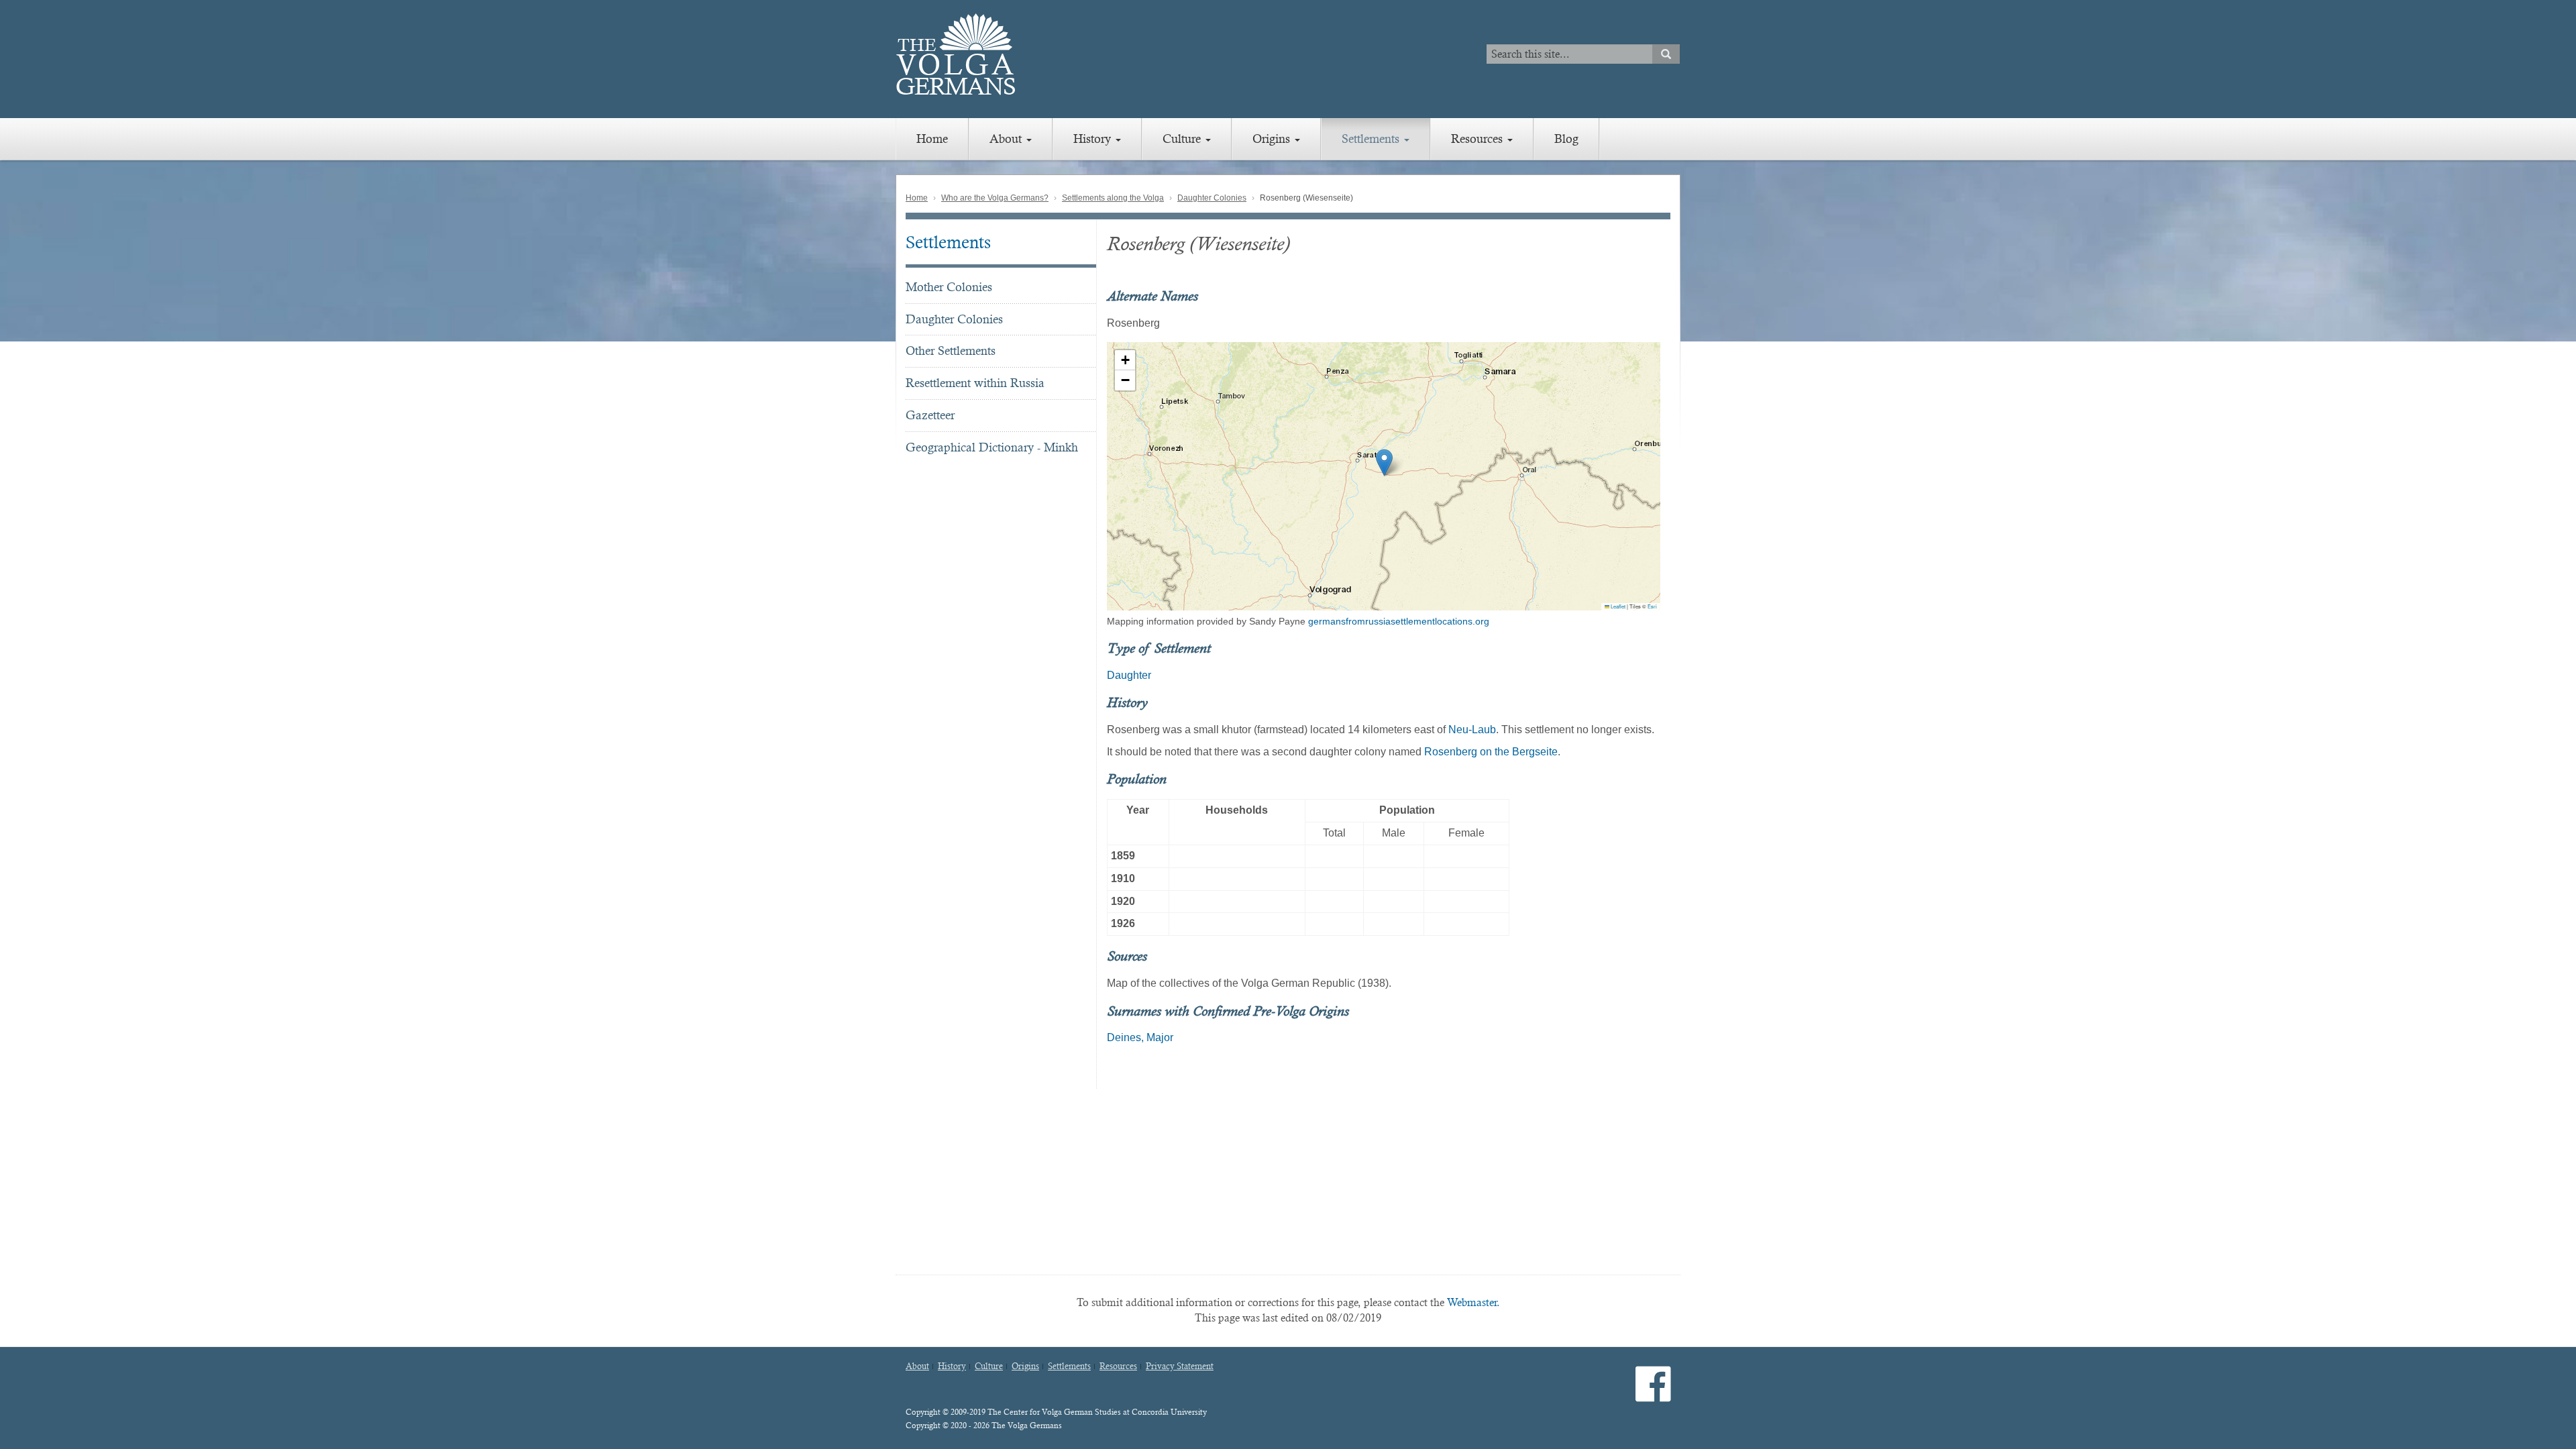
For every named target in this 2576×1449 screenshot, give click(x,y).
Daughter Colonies (1212, 198)
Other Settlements (951, 351)
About (1007, 139)
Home (932, 139)
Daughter (1129, 675)
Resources (1479, 139)
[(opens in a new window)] (1653, 1395)
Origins (1273, 139)
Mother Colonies (949, 287)
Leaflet (1617, 606)
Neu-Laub (1472, 730)
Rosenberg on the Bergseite (1491, 752)
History (1094, 139)
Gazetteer (930, 415)
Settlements (1372, 139)
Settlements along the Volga (1113, 198)
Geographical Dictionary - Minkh (992, 447)
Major (1160, 1037)
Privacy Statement (1180, 1366)
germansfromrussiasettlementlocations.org (1399, 621)
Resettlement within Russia (975, 383)
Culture (1183, 139)
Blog (1566, 139)
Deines (1124, 1037)
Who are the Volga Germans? (995, 198)
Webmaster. (1473, 1302)
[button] (1384, 463)
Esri (1652, 606)
